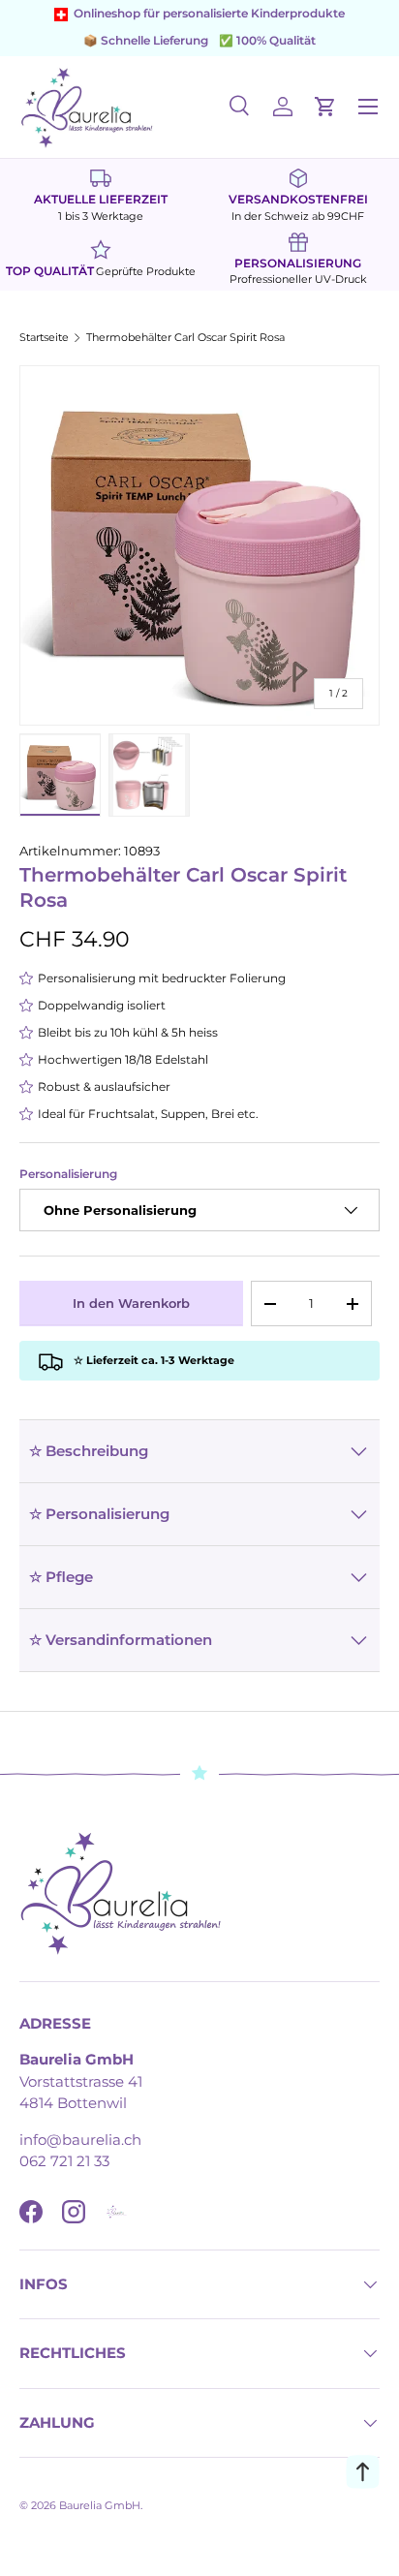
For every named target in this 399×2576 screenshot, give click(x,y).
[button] (325, 107)
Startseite (44, 338)
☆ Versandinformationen (121, 1640)
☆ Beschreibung (89, 1451)
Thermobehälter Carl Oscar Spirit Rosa (185, 338)
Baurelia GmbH (100, 2505)
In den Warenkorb (131, 1303)
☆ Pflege (61, 1577)
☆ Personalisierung (99, 1514)
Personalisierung (68, 1174)
